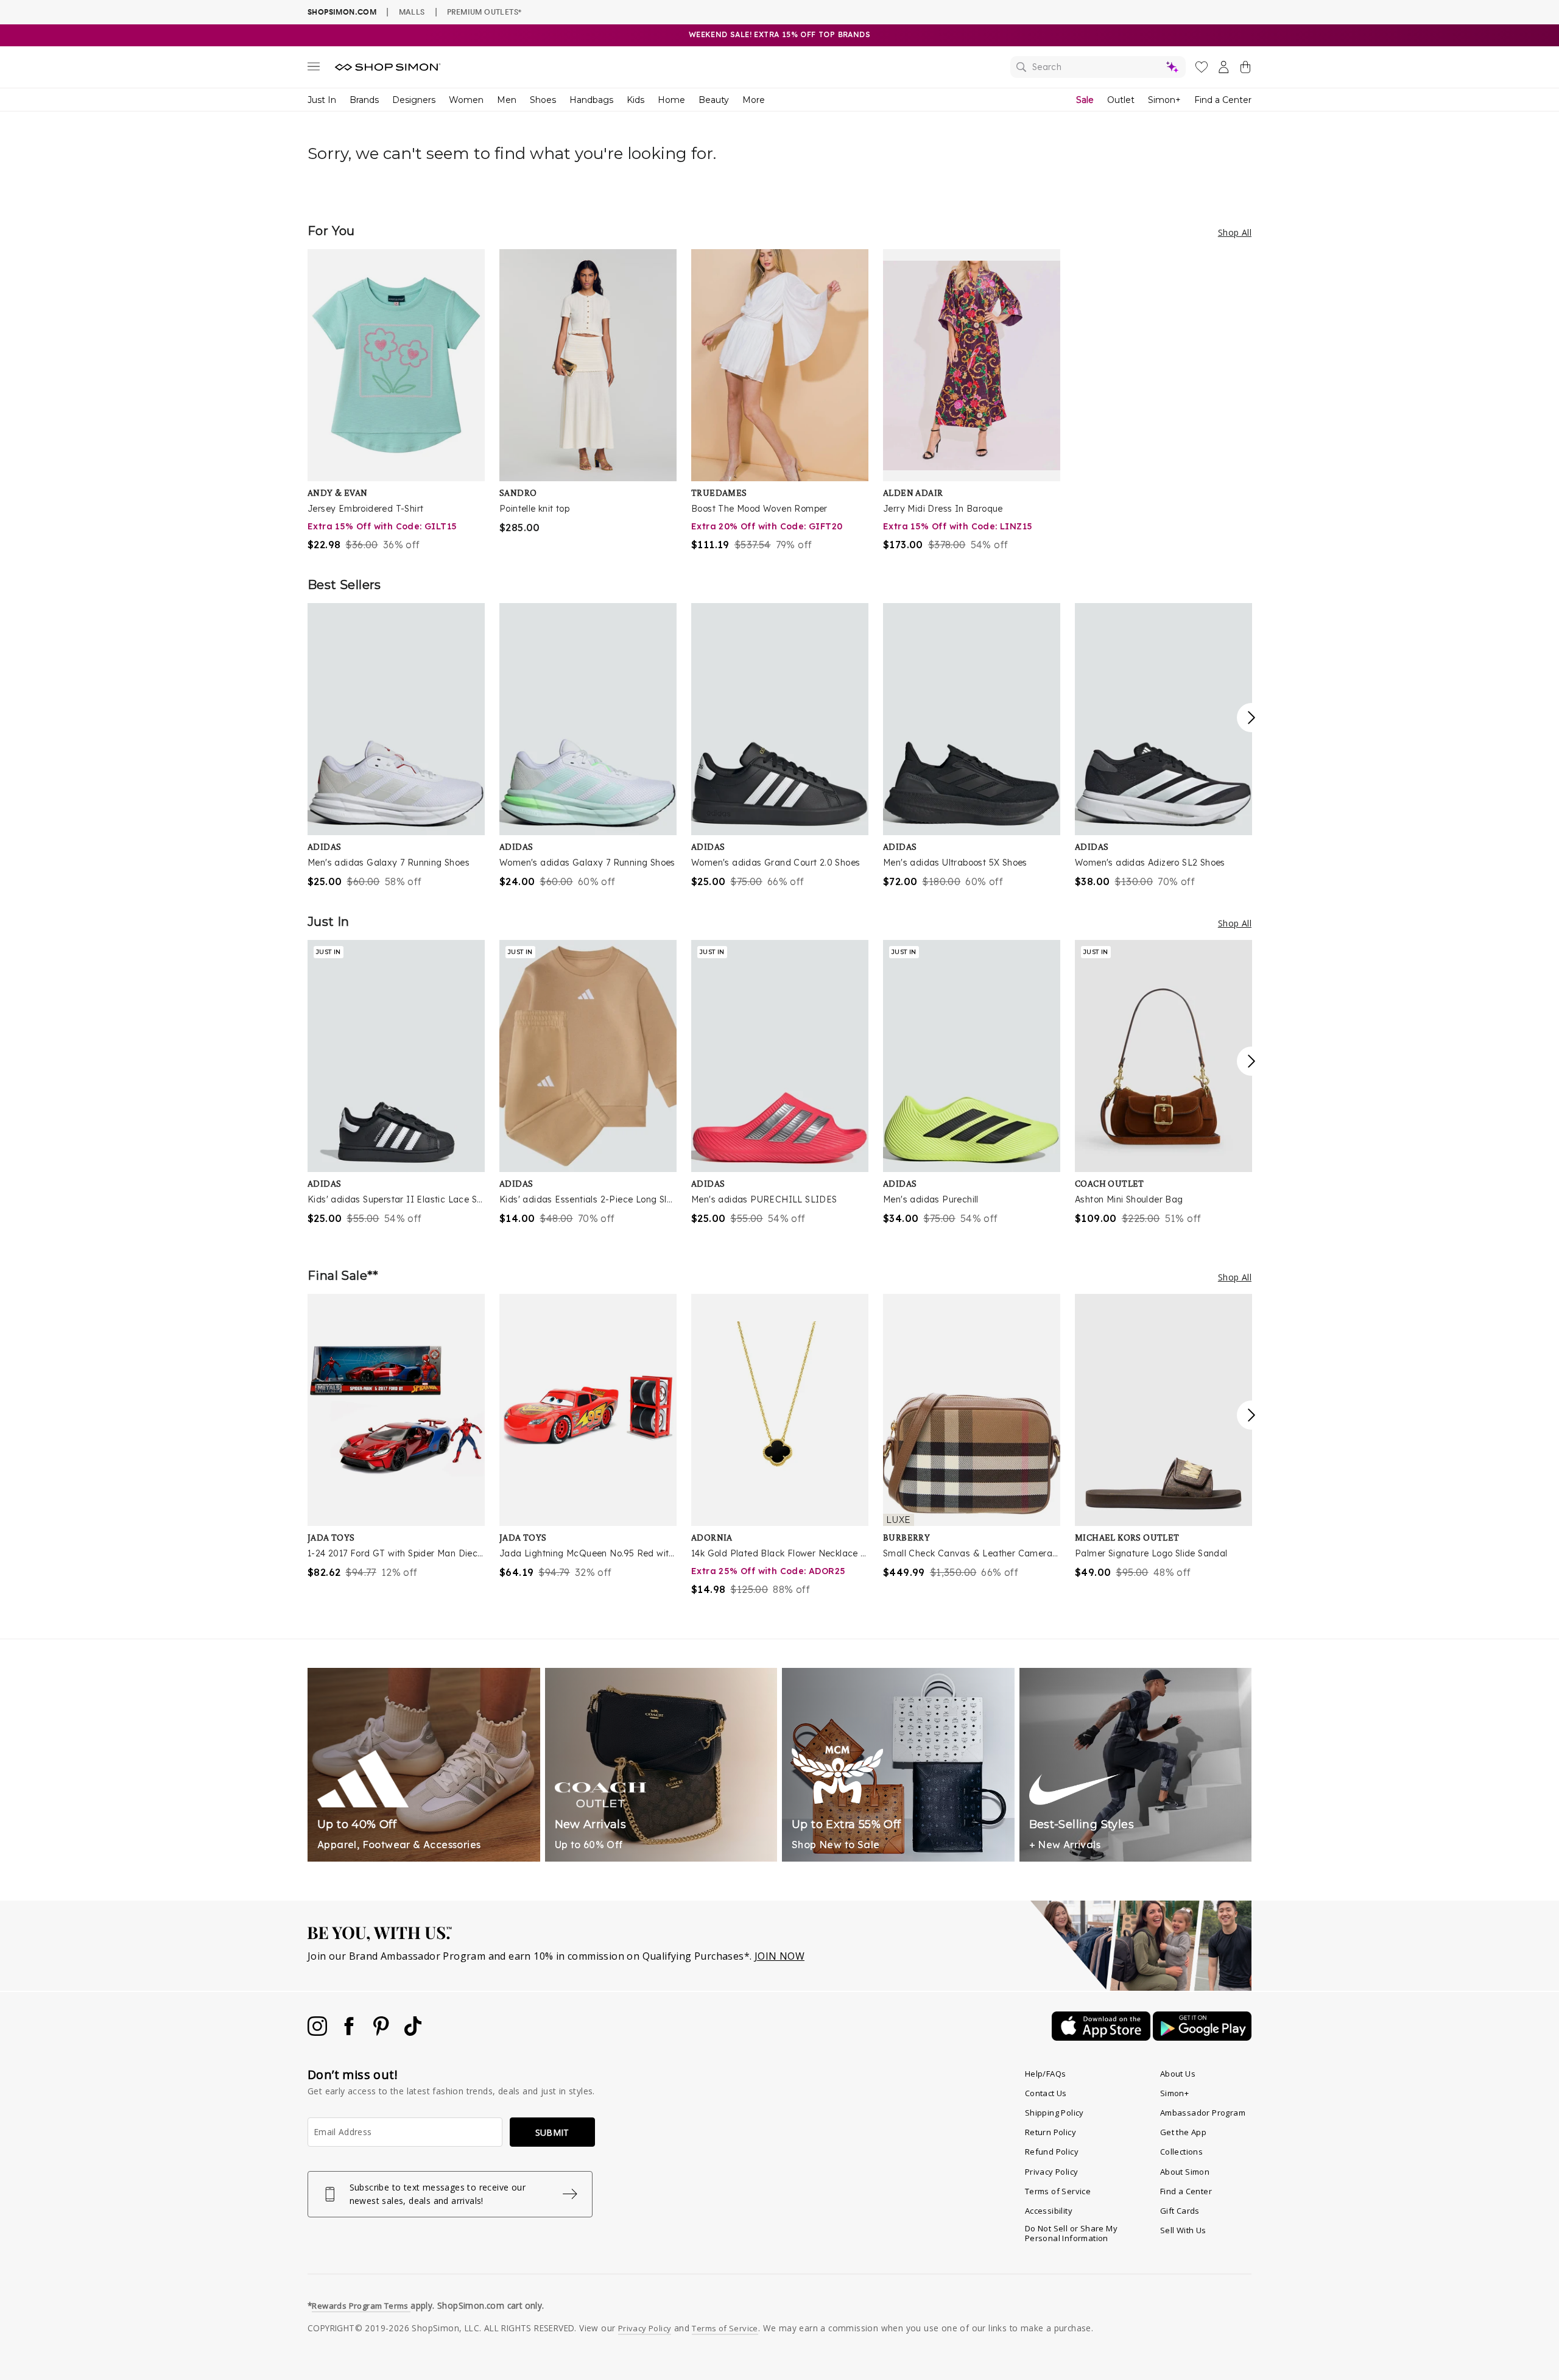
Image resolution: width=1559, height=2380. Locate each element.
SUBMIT (552, 2132)
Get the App (1183, 2132)
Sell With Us (1183, 2230)
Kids (635, 100)
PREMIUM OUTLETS (484, 12)
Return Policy (1050, 2132)
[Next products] (1251, 718)
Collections (1181, 2152)
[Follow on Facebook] (350, 2032)
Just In (322, 100)
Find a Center (1223, 100)
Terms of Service (1058, 2191)
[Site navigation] (314, 69)
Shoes (543, 100)
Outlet (1121, 100)
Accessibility (1049, 2211)
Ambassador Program (1203, 2113)
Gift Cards (1180, 2211)
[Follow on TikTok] (413, 2032)
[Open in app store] (1102, 2037)
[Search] (1098, 67)
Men (507, 100)
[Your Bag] (1245, 69)
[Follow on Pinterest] (382, 2032)
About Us (1178, 2074)
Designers (414, 100)
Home (671, 100)
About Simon (1185, 2172)
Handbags (591, 100)
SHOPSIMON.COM (342, 12)
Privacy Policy (1052, 2172)
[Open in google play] (1202, 2037)
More (754, 100)
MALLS (412, 12)
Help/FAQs (1046, 2074)
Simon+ (1164, 100)
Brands (364, 100)
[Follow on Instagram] (318, 2032)
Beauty (714, 100)
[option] (396, 401)
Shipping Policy (1054, 2113)
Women (466, 100)
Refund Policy (1052, 2152)
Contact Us (1046, 2093)
